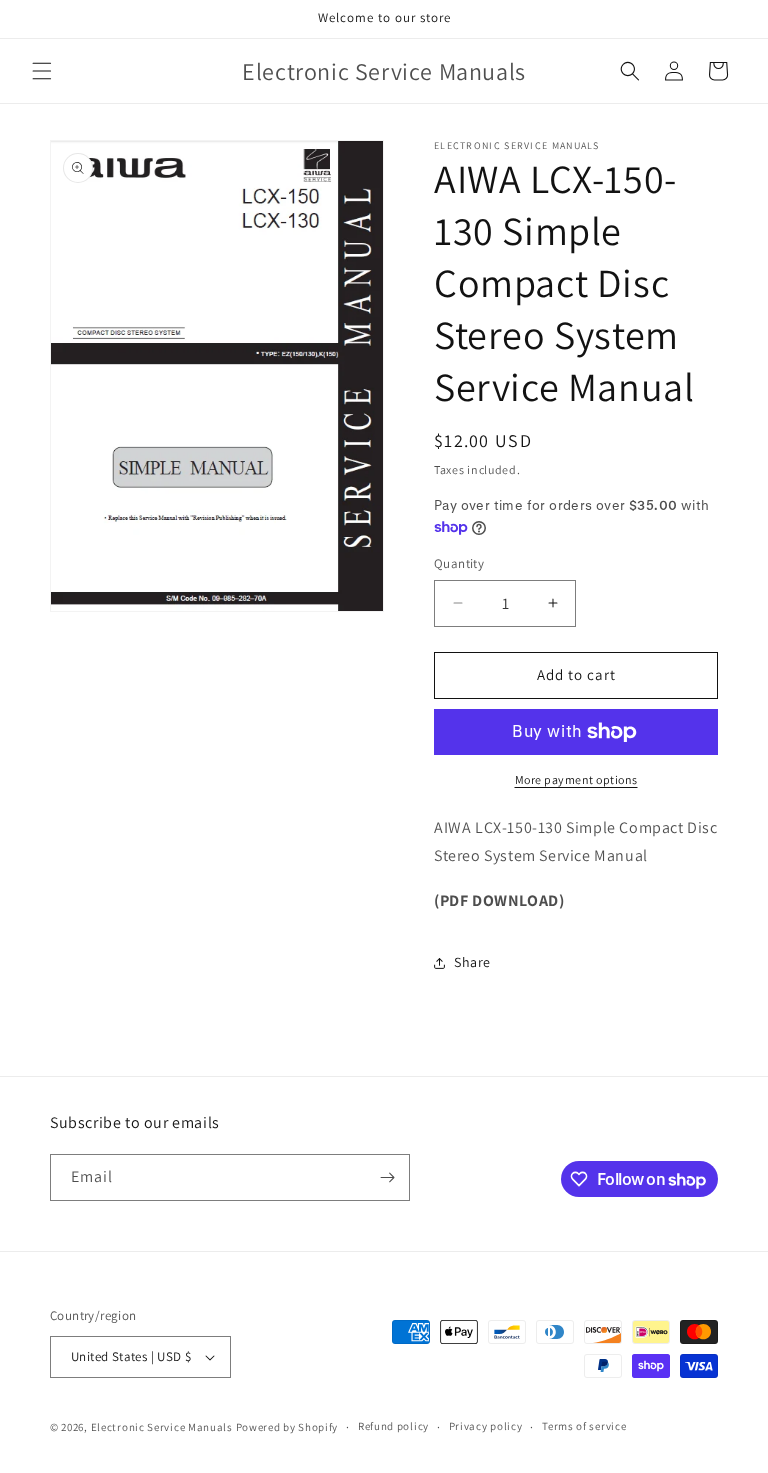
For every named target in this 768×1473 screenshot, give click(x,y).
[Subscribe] (387, 1177)
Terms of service (584, 1426)
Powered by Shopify (287, 1427)
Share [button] (472, 962)
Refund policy (393, 1426)
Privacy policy (486, 1426)
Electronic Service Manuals (162, 1427)
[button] (42, 71)
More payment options (576, 779)
